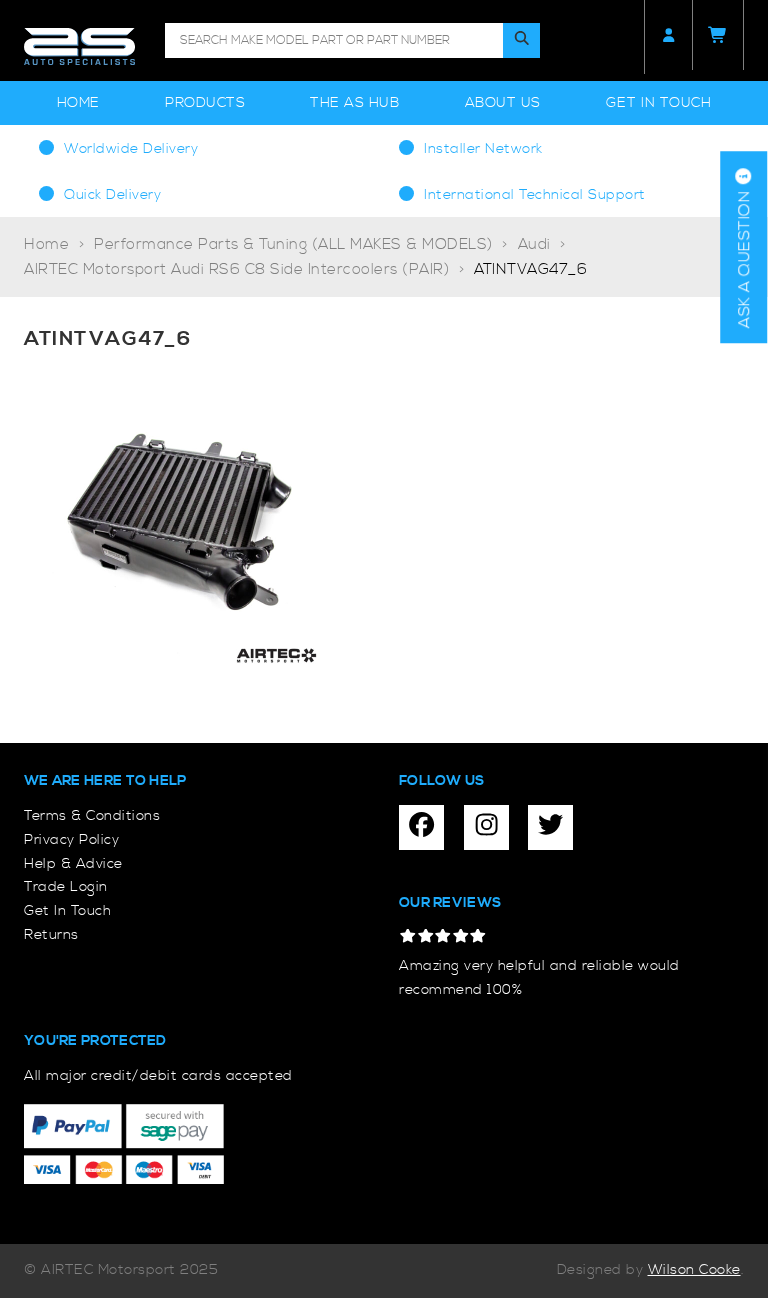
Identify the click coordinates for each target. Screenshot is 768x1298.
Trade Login (66, 887)
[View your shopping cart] (718, 35)
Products (205, 103)
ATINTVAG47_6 (530, 269)
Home (78, 103)
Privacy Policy (71, 840)
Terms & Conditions (92, 816)
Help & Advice (73, 864)
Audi (534, 244)
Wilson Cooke (694, 1270)
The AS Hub (354, 103)
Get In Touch (658, 103)
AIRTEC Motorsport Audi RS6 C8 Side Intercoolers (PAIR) (236, 269)
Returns (51, 935)
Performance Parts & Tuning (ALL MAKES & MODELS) (293, 244)
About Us (503, 103)
